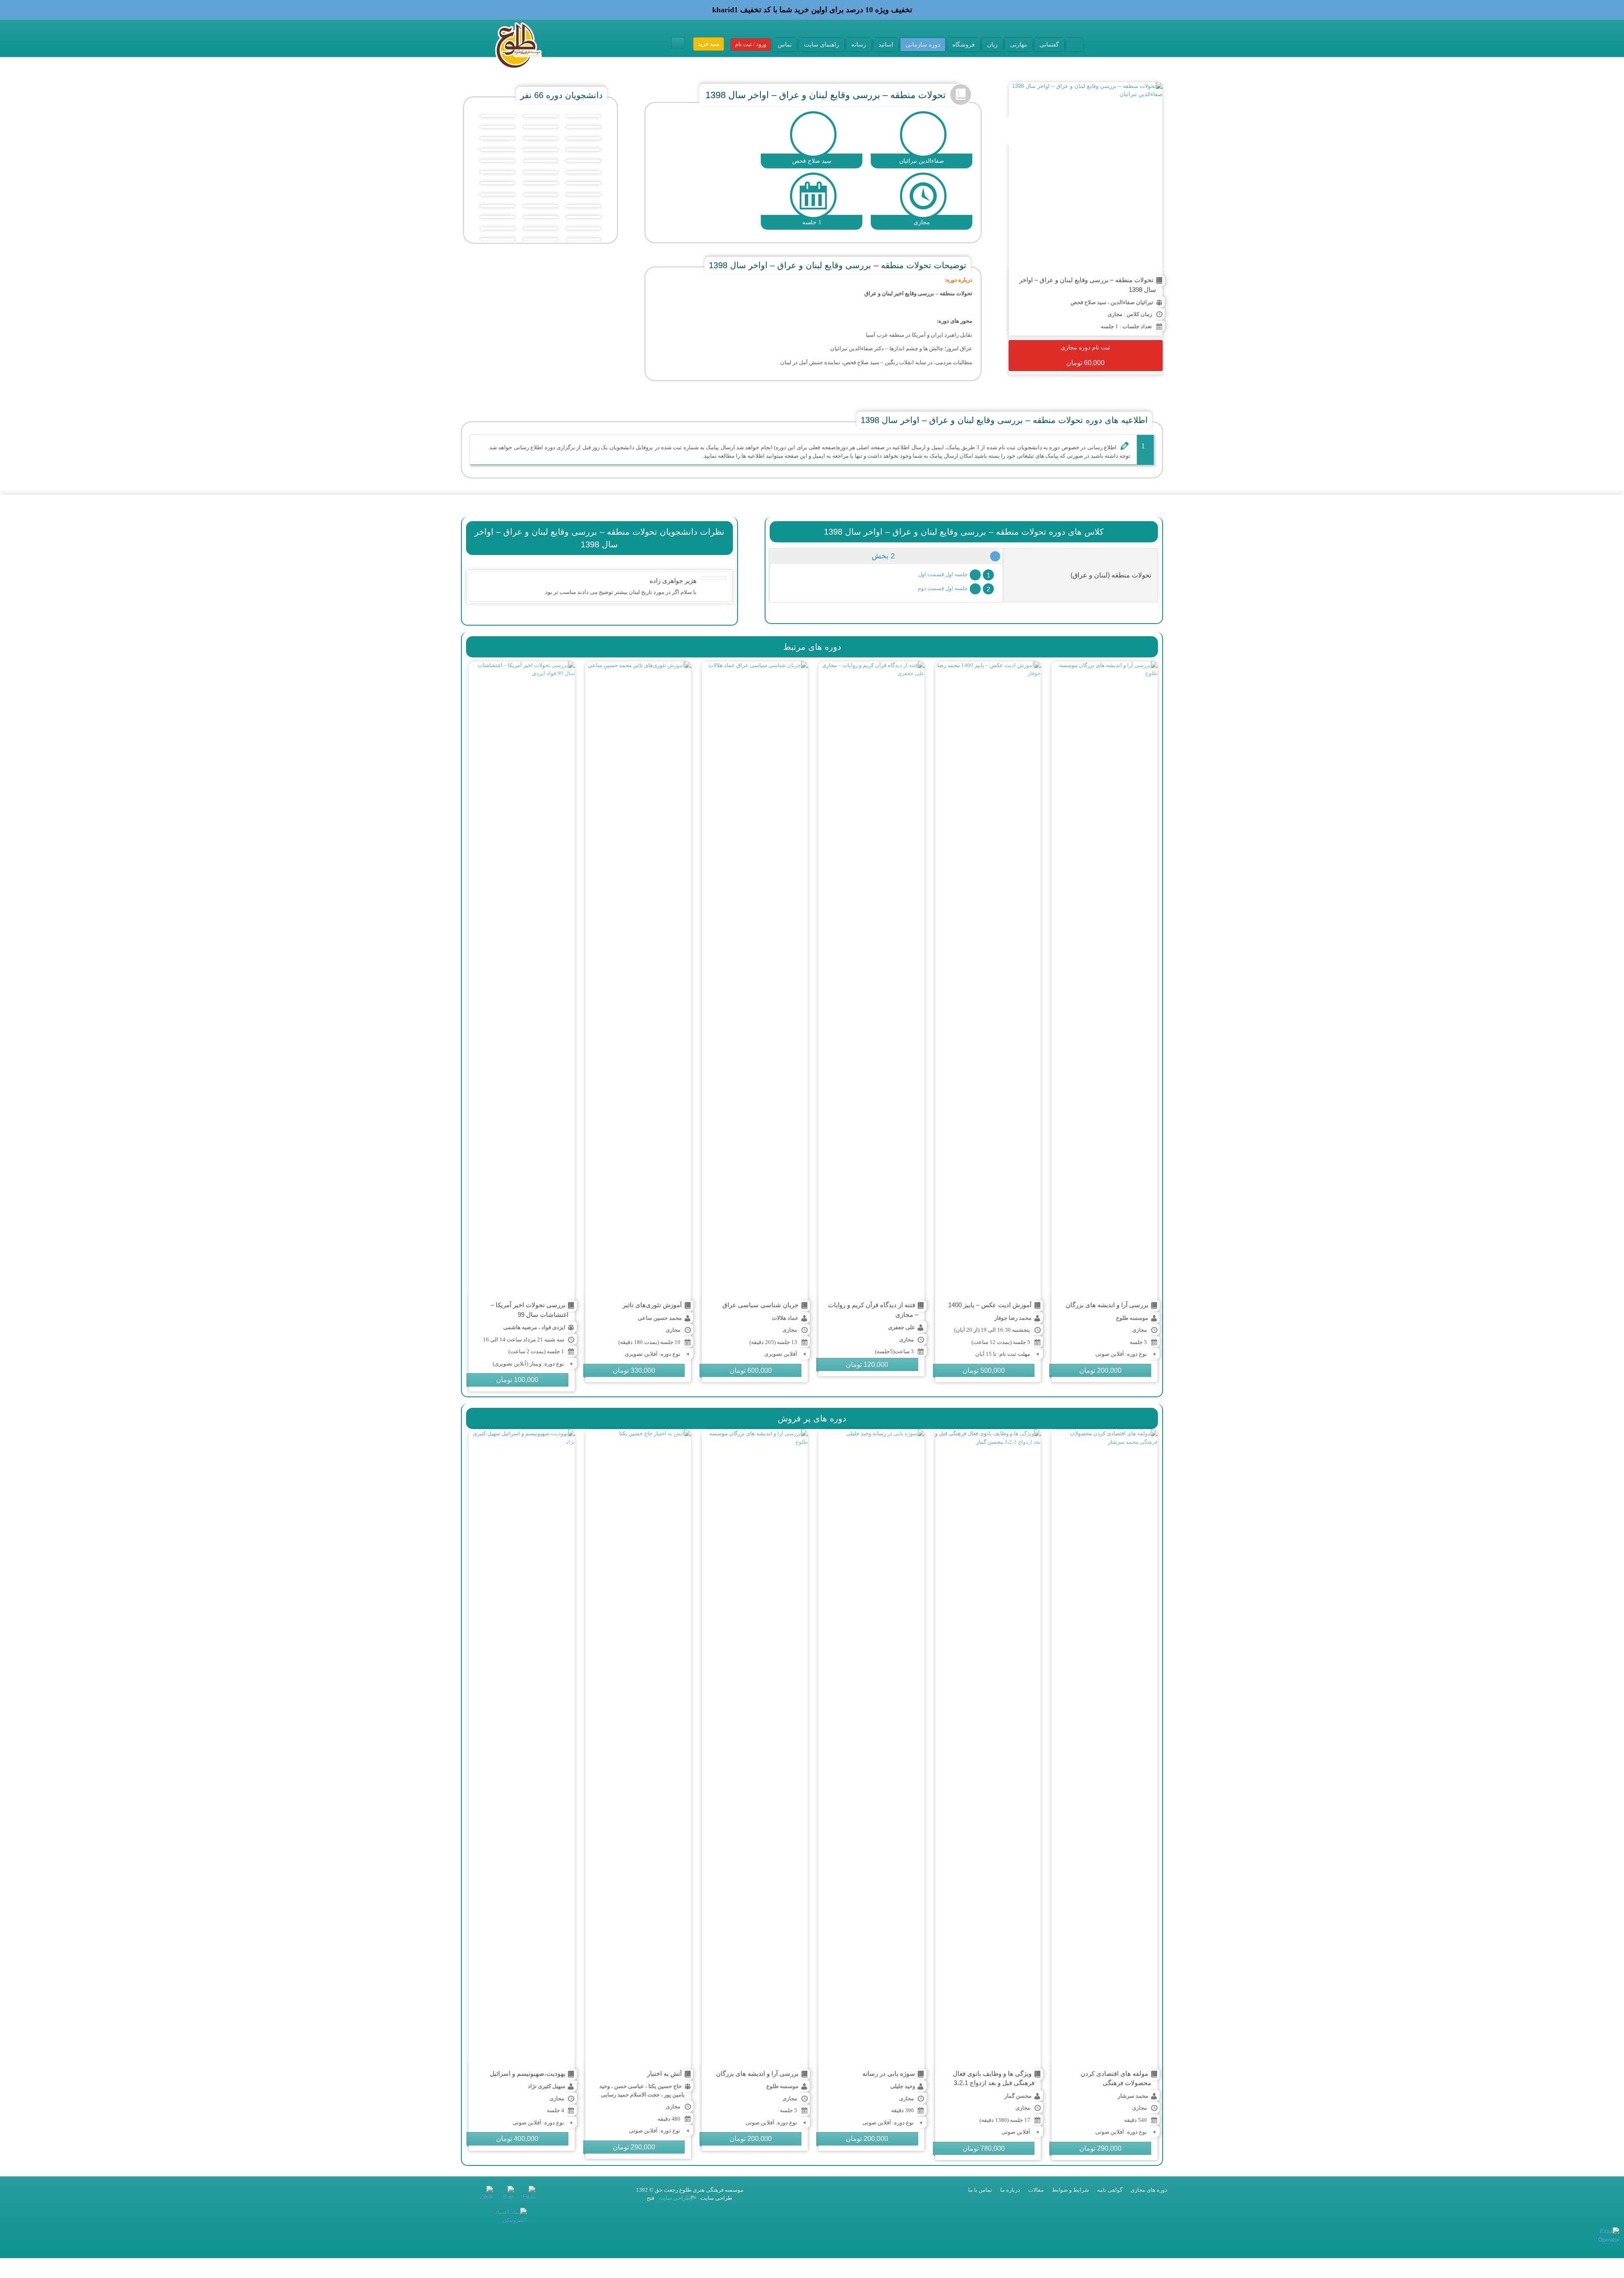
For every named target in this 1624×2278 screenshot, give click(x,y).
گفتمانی (1049, 44)
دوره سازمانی (923, 44)
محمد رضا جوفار (1013, 1318)
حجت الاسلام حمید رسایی (630, 2095)
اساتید (886, 44)
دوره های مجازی (1149, 2190)
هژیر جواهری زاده (673, 581)
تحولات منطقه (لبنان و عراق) (1111, 575)
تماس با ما (980, 2190)
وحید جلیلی (903, 2086)
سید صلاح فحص (1088, 302)
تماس (785, 44)
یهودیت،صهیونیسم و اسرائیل (528, 2073)
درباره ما (1010, 2190)
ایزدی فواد (553, 1327)
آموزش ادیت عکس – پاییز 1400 (990, 1305)
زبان (992, 44)
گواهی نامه (1110, 2190)
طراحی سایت (716, 2198)
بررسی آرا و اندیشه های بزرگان (1107, 1305)
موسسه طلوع (1132, 1318)
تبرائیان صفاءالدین (1132, 302)
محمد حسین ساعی (660, 1318)
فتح (650, 2198)
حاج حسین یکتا (665, 2086)
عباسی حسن (629, 2086)
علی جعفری (902, 1327)
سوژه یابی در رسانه (889, 2073)
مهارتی (1019, 44)
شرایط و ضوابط (1070, 2190)
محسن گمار (1018, 2096)
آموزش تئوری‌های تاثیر (652, 1305)
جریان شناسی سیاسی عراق (760, 1305)
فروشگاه (964, 44)
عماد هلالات (785, 1318)
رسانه (859, 44)
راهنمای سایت (822, 44)
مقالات (1036, 2190)
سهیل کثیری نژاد (547, 2086)
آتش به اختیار (664, 2073)
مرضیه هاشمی (520, 1327)
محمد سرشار (1133, 2096)
